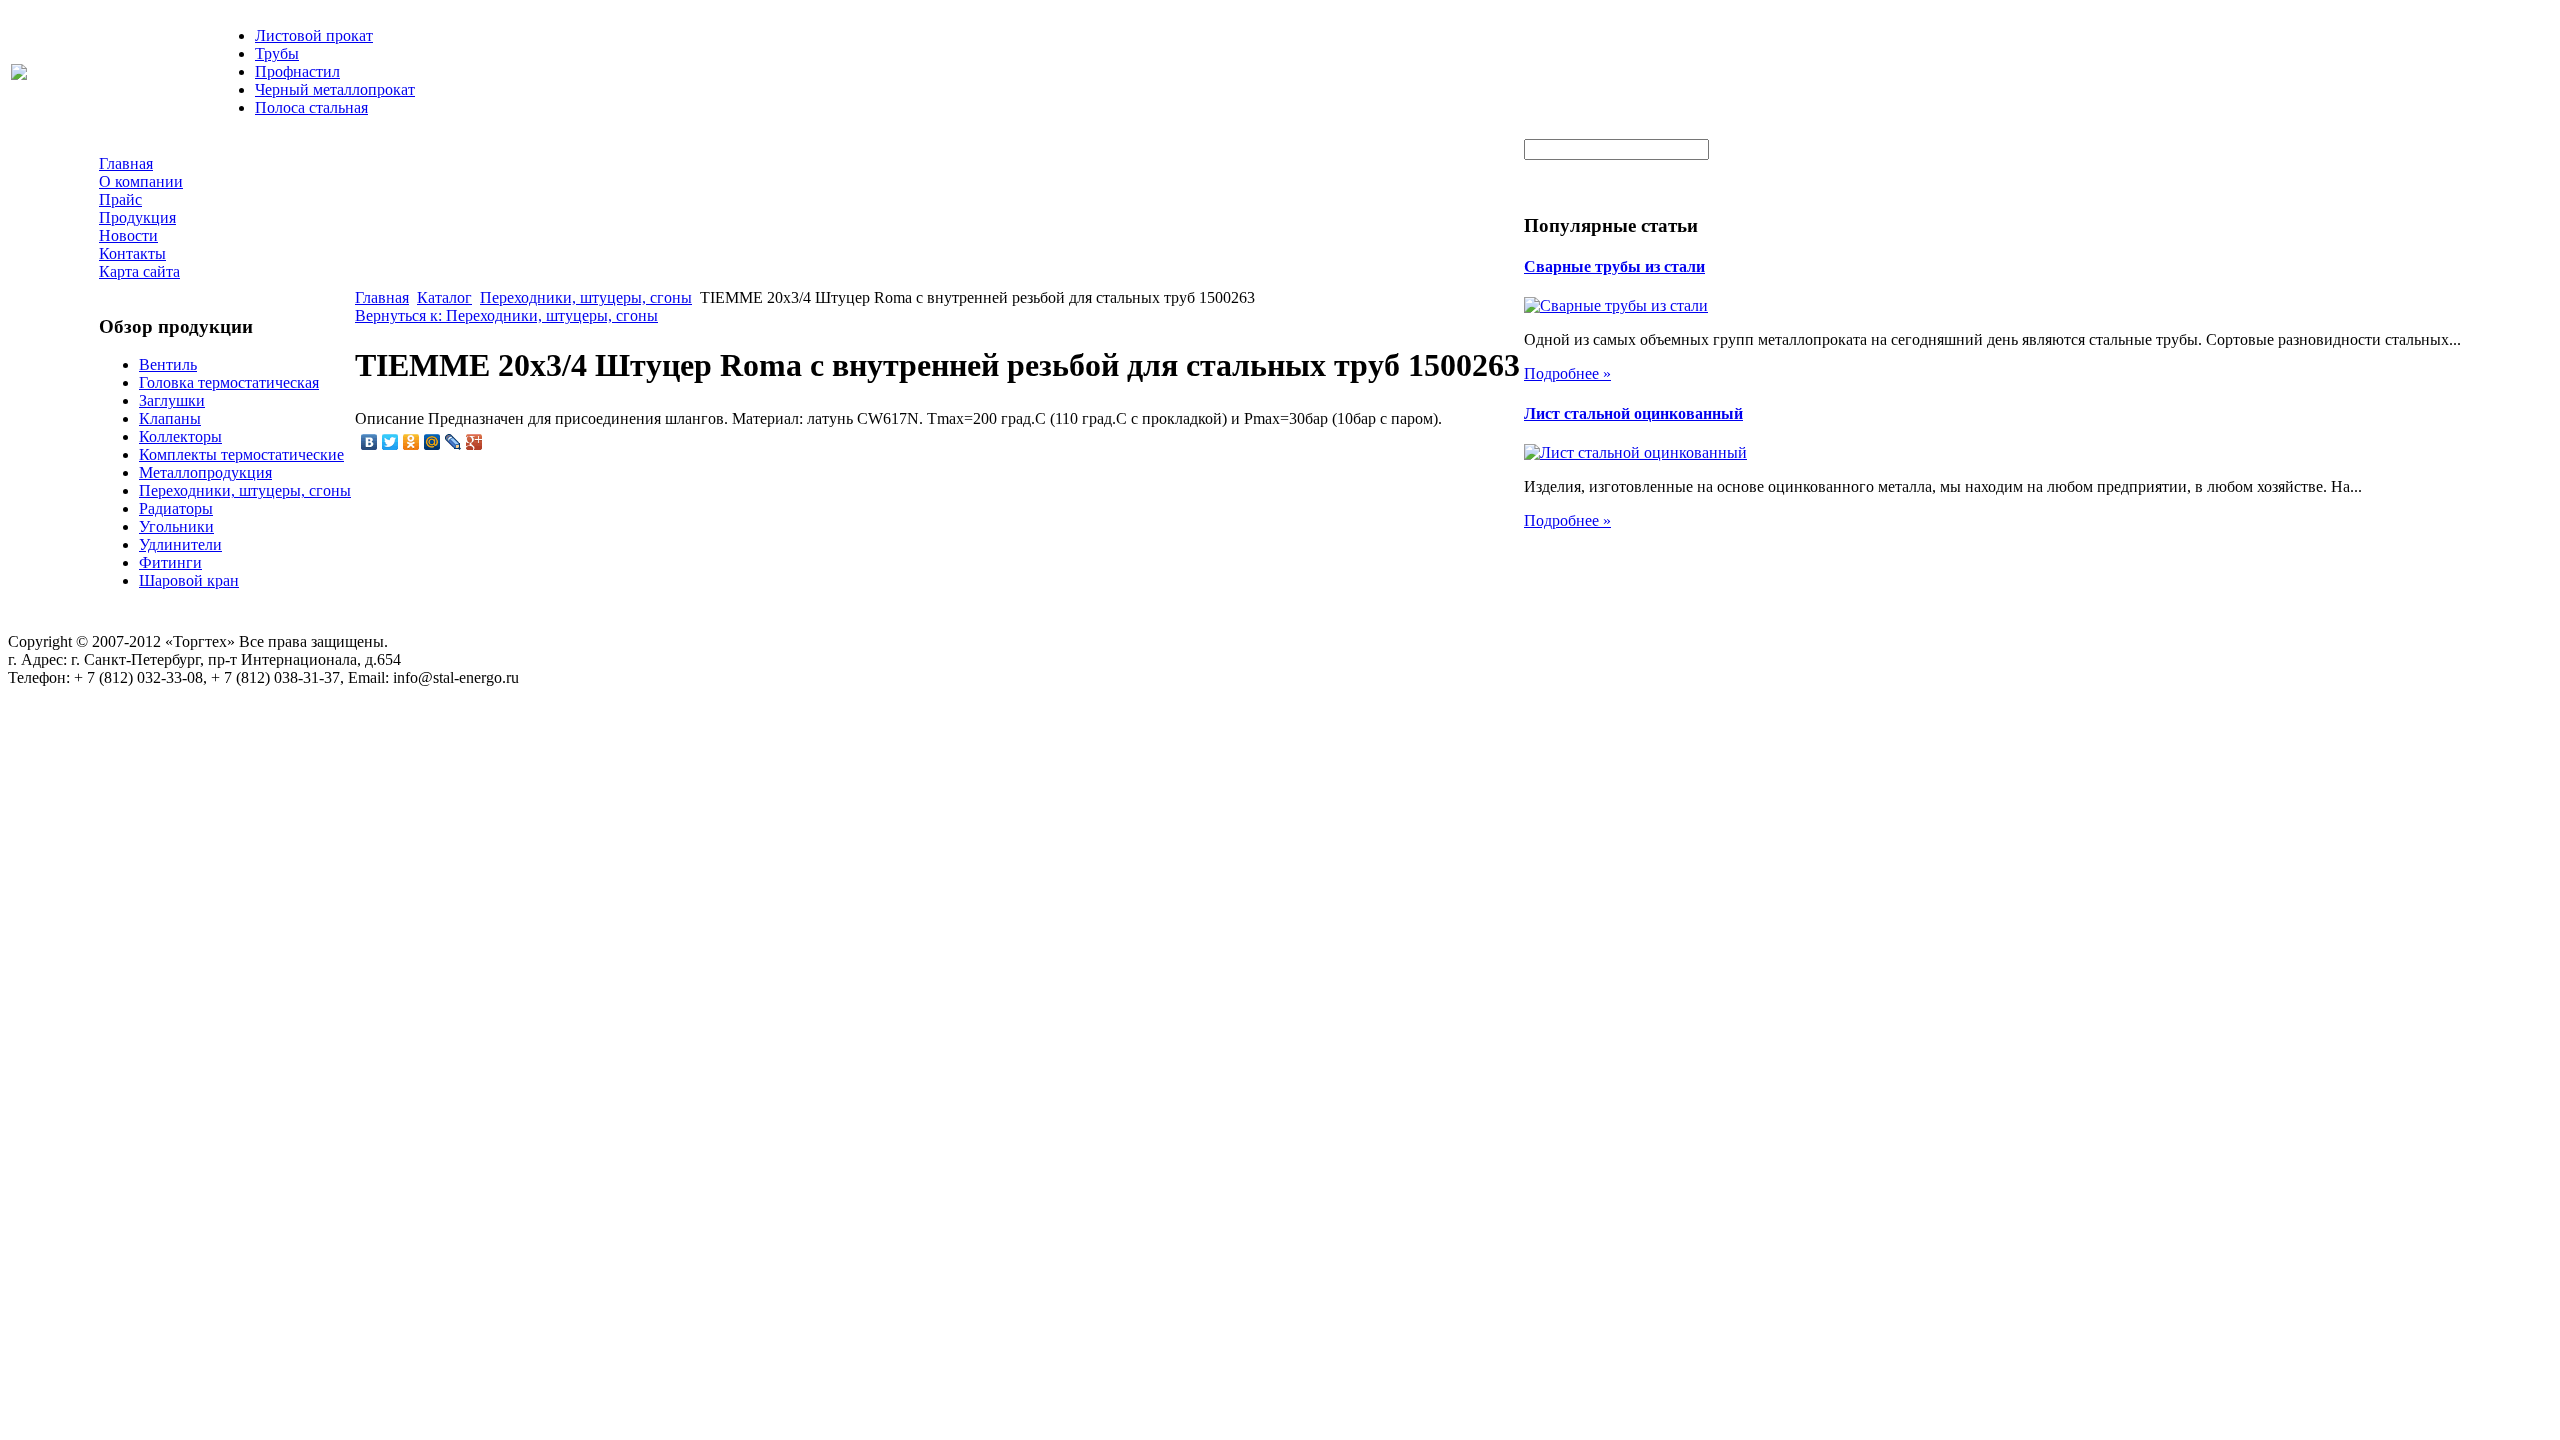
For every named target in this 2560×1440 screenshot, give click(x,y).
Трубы (277, 53)
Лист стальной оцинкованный (1633, 413)
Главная (382, 297)
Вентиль (168, 364)
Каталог (444, 297)
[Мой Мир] (432, 442)
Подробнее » (1567, 373)
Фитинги (170, 562)
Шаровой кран (189, 580)
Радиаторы (176, 508)
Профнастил (297, 71)
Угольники (176, 526)
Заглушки (172, 400)
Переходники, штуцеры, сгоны (245, 490)
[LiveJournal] (453, 442)
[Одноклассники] (411, 442)
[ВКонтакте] (369, 442)
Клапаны (170, 418)
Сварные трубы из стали (1614, 266)
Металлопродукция (205, 472)
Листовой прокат (314, 35)
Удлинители (180, 544)
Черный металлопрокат (335, 89)
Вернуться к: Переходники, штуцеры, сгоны (506, 315)
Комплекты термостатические (241, 454)
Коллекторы (180, 436)
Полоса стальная (311, 107)
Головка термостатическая (229, 382)
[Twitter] (390, 442)
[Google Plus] (474, 442)
